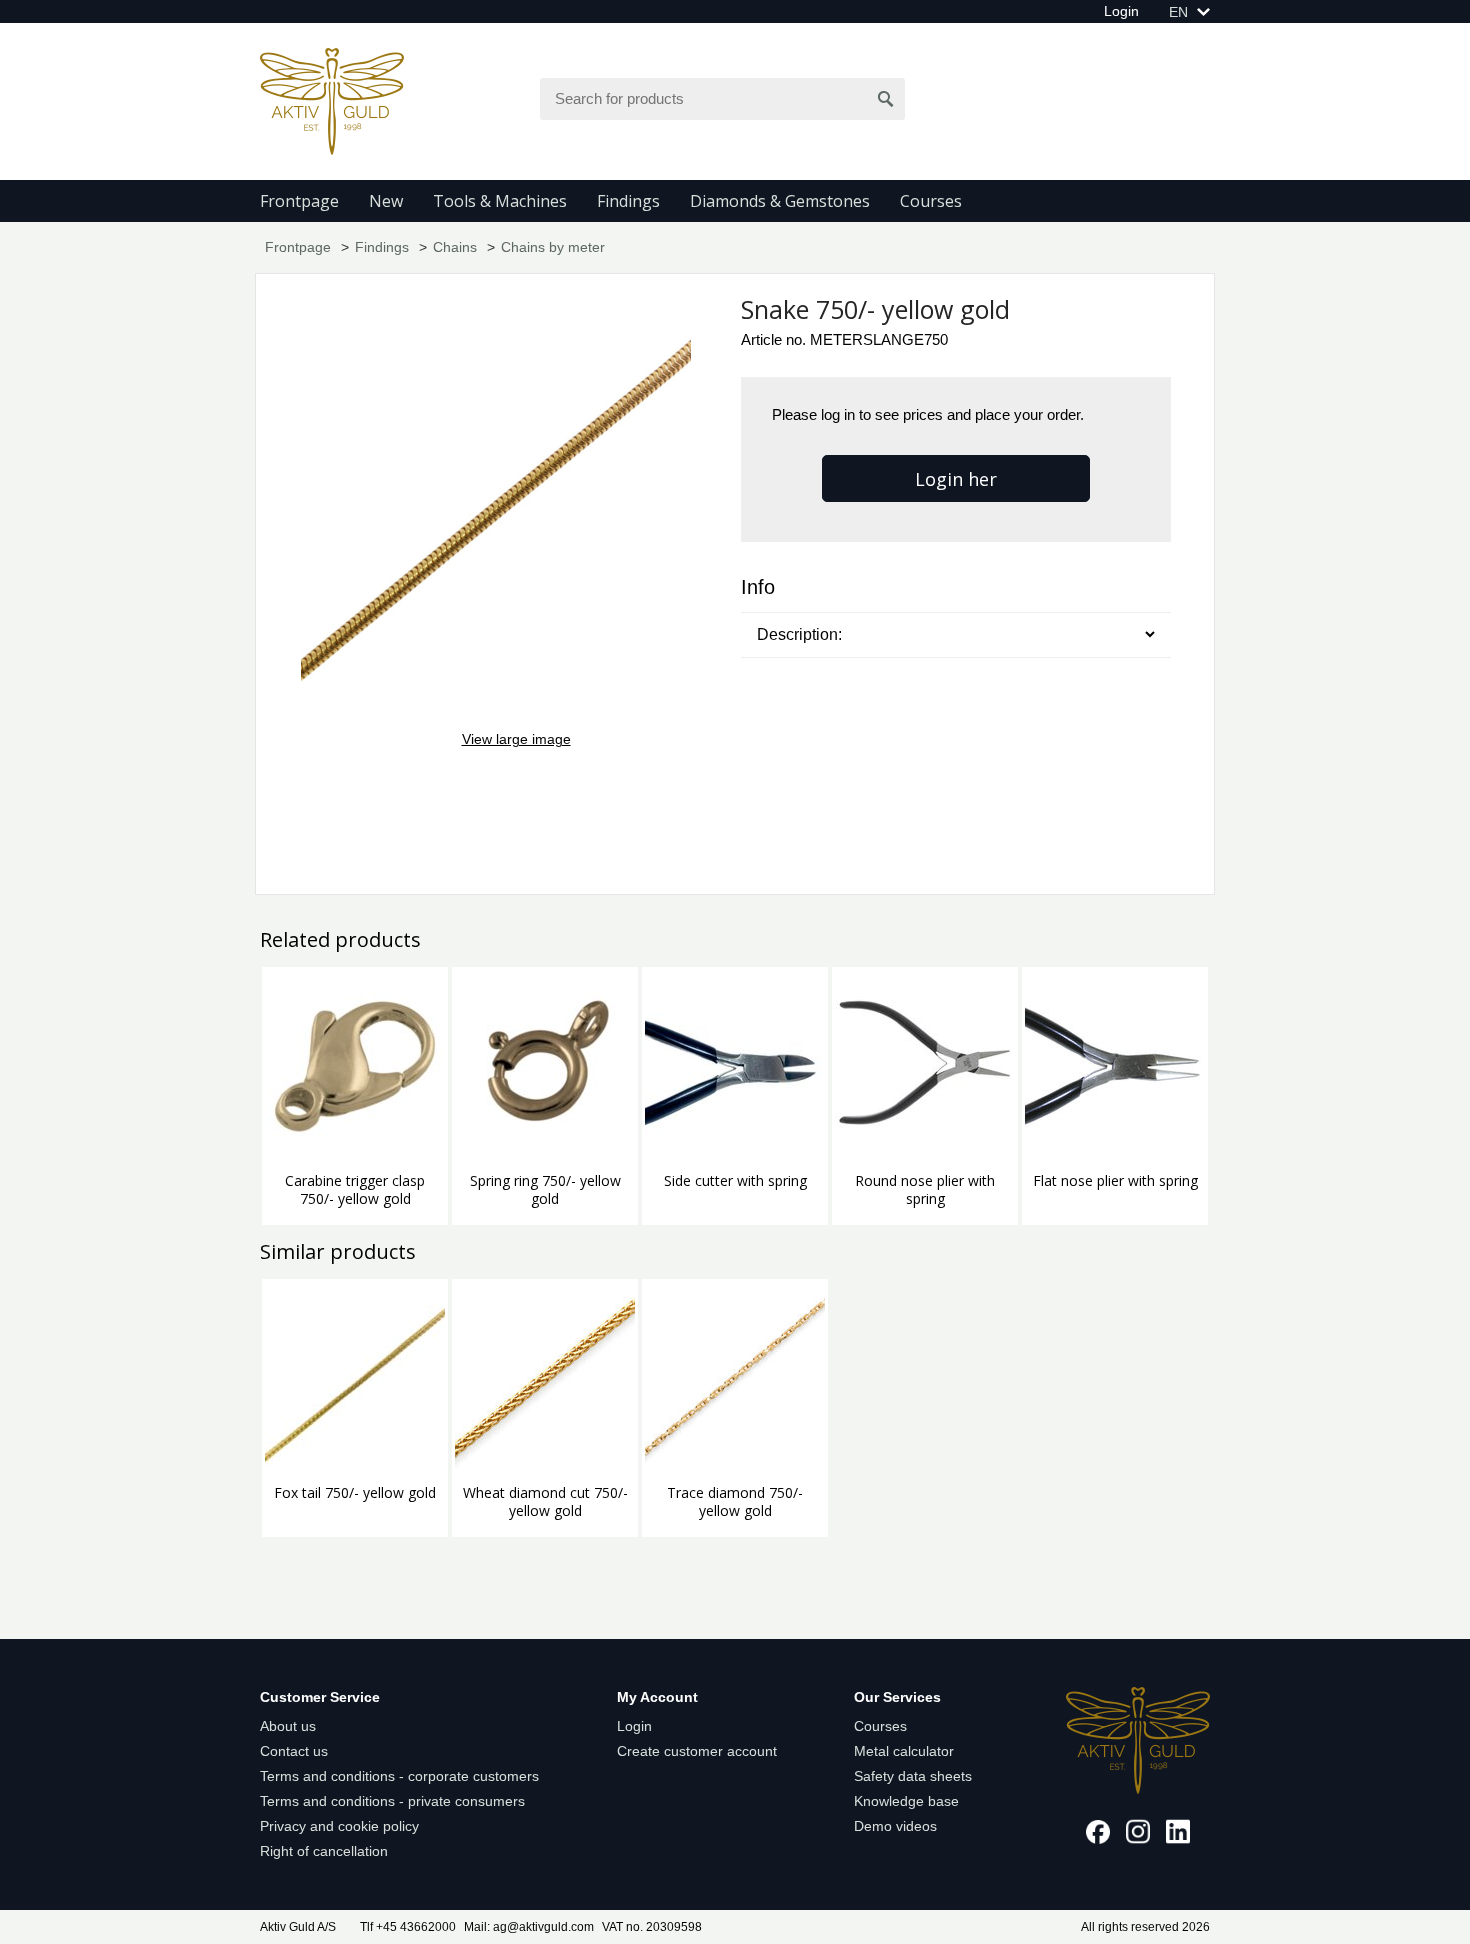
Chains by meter (553, 247)
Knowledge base (906, 1801)
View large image (516, 739)
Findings (628, 201)
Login (1121, 11)
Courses (931, 201)
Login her (956, 479)
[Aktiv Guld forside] (332, 100)
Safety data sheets (913, 1776)
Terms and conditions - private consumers (392, 1801)
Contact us (294, 1751)
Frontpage (299, 201)
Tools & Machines (500, 201)
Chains (455, 247)
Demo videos (895, 1826)
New (386, 201)
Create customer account (697, 1751)
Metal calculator (904, 1751)
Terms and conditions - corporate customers (399, 1776)
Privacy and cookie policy (339, 1826)
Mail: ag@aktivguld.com (529, 1927)
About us (288, 1726)
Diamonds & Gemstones (780, 201)
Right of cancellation (324, 1851)
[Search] (886, 99)
